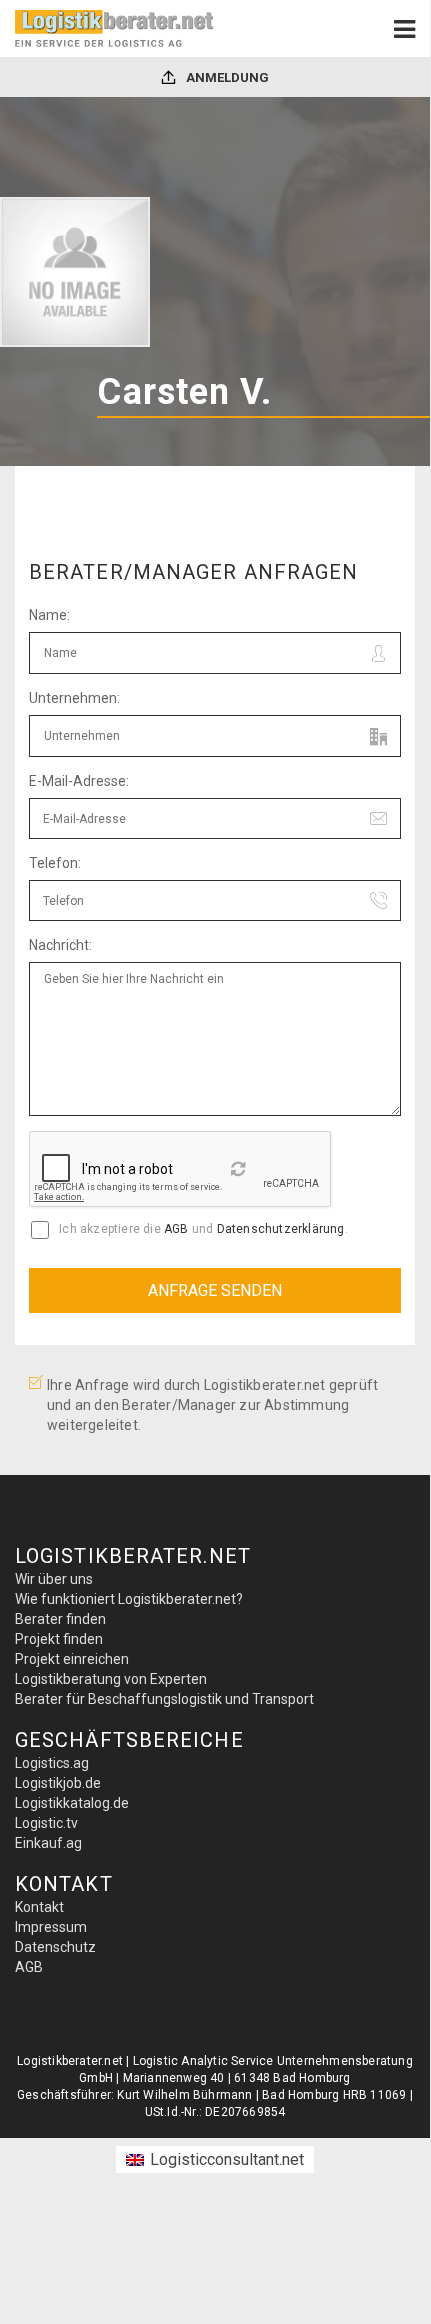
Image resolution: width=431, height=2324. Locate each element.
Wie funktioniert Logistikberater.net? (129, 1599)
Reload (240, 1175)
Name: (49, 615)
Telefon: (55, 863)
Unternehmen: (74, 698)
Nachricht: (60, 945)
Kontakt (39, 1907)
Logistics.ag (52, 1763)
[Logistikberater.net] (115, 28)
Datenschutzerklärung (281, 1229)
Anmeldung (226, 77)
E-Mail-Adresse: (79, 781)
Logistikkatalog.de (72, 1803)
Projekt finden (59, 1639)
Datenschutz (55, 1947)
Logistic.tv (46, 1823)
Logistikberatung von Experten (111, 1679)
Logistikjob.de (58, 1783)
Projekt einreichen (72, 1659)
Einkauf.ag (48, 1843)
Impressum (51, 1927)
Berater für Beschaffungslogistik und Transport (164, 1699)
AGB (176, 1229)
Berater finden (60, 1619)
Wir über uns (54, 1579)
